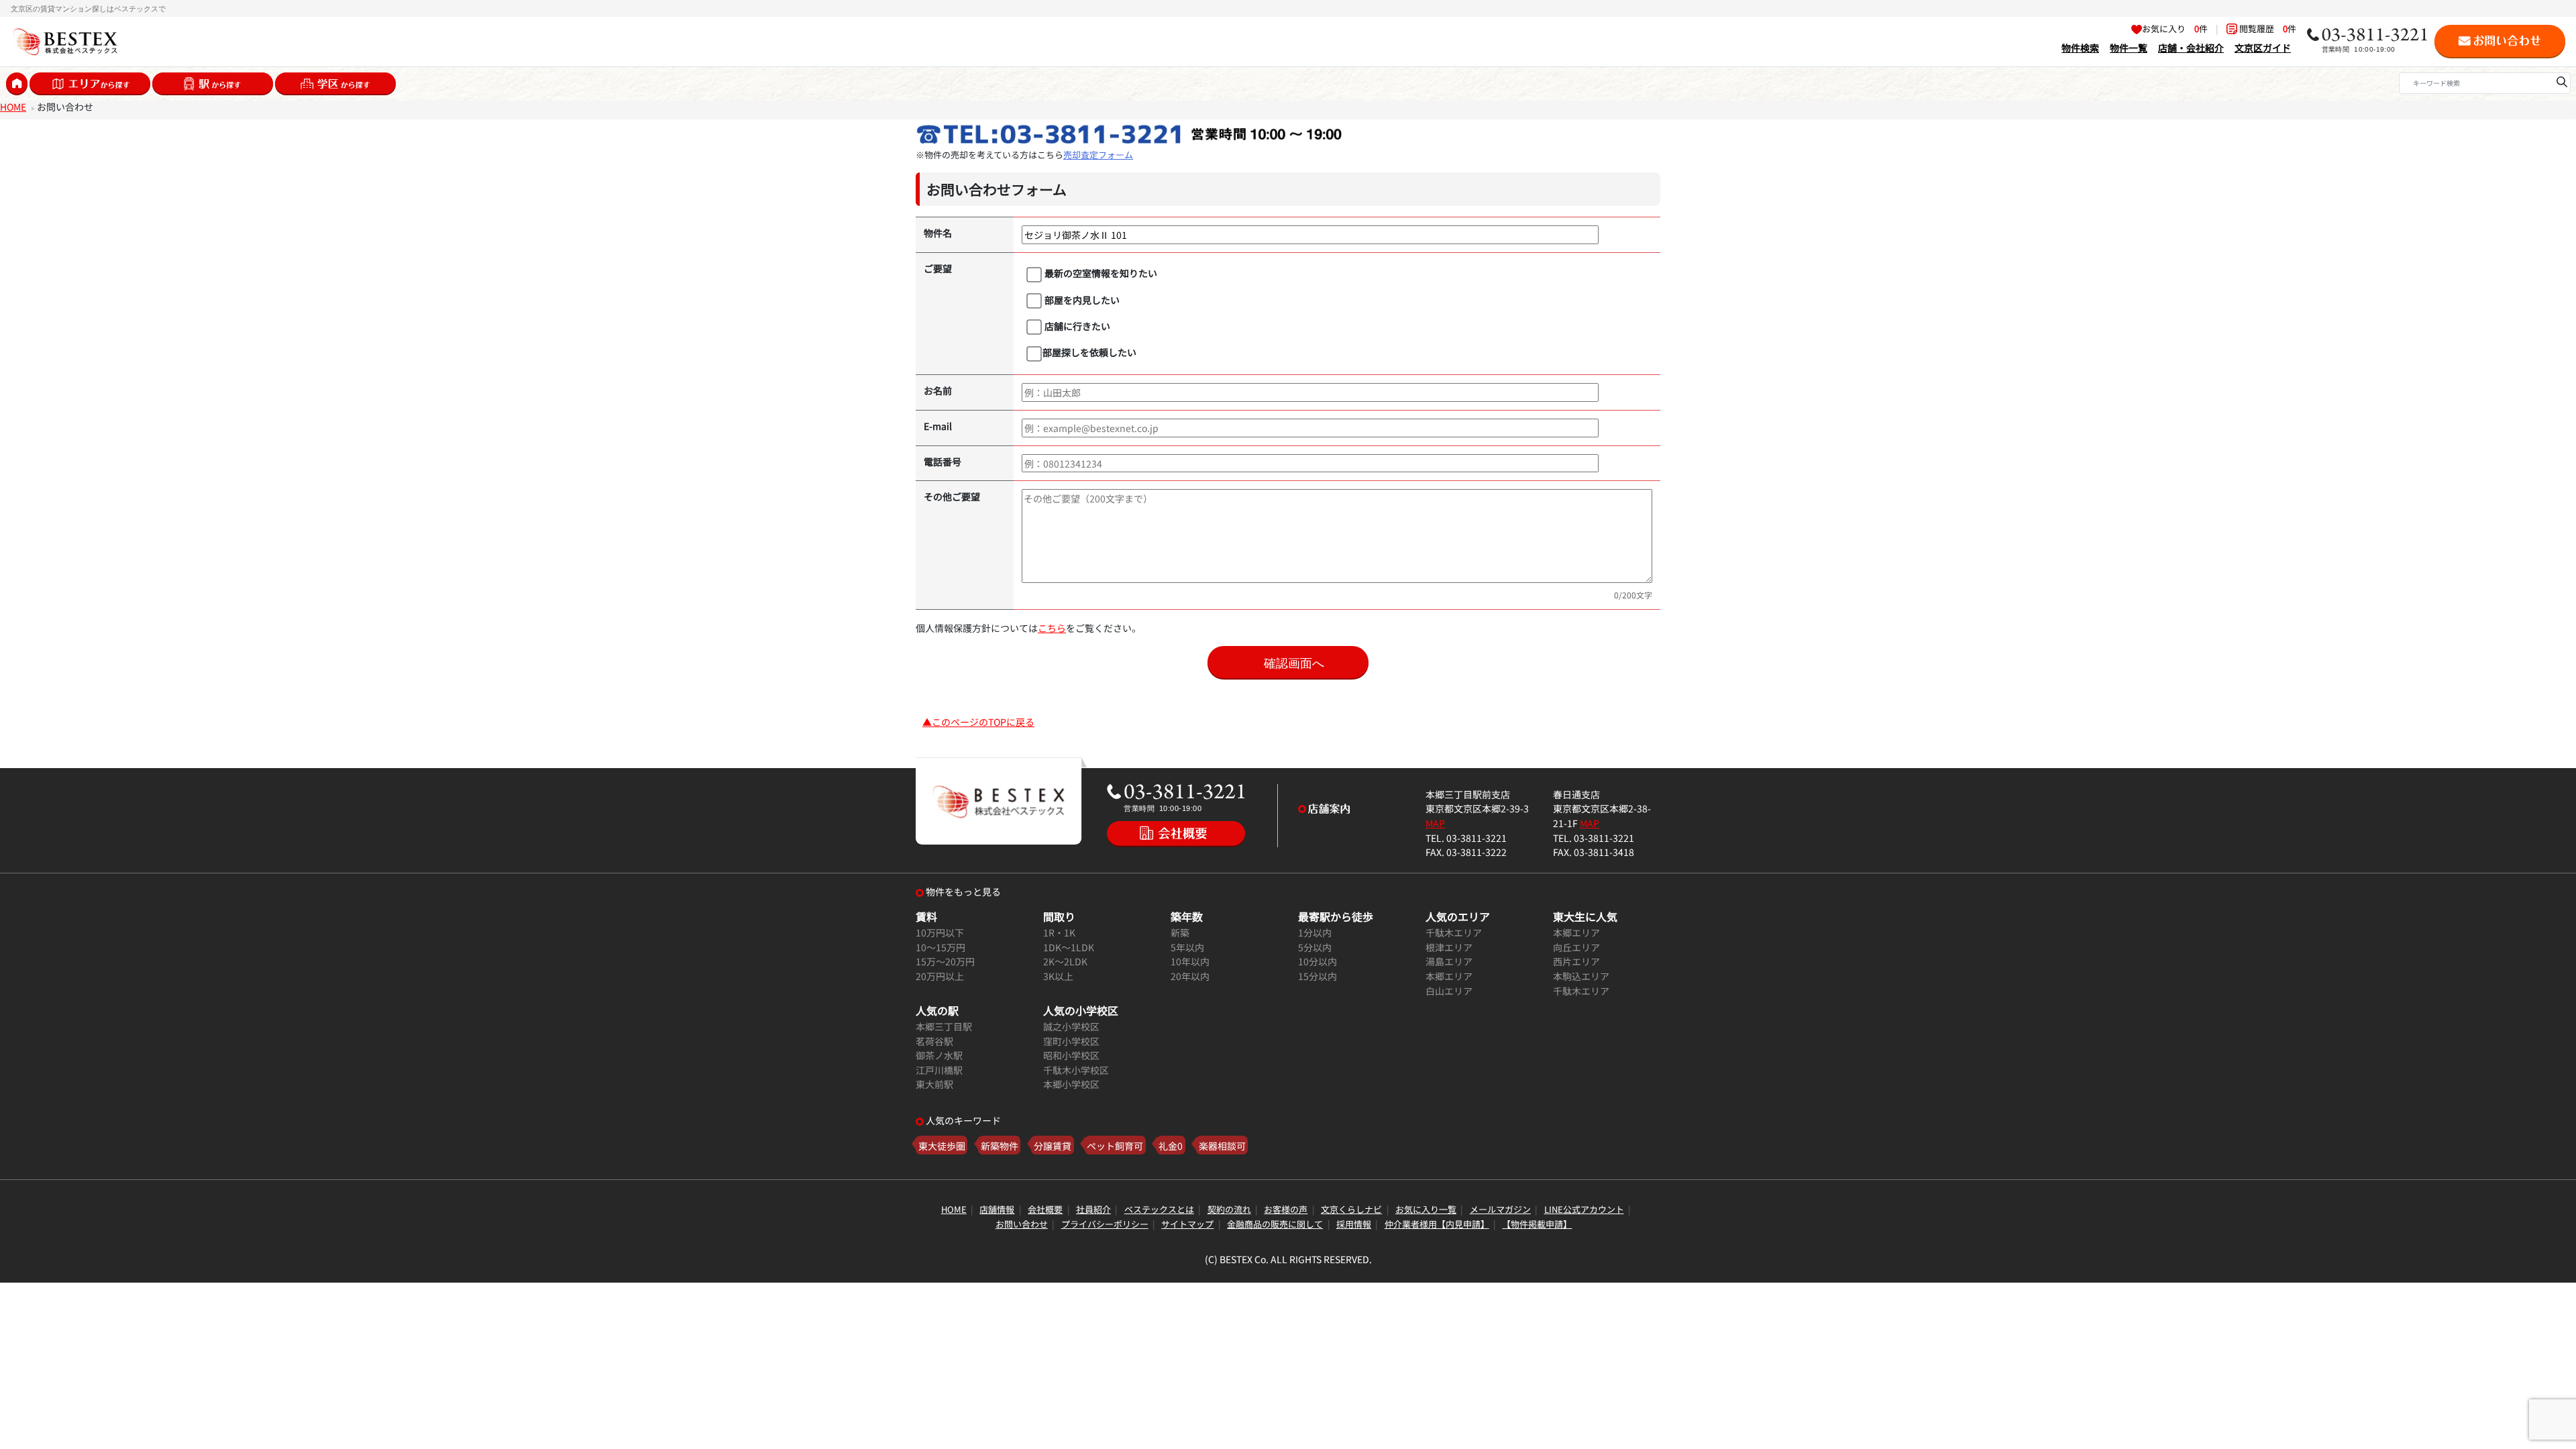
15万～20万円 (945, 961)
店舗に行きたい (1076, 326)
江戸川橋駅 (939, 1070)
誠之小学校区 (1071, 1026)
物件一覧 (2129, 47)
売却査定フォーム (1098, 155)
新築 (1180, 932)
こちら (1052, 628)
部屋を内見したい (1081, 300)
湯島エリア (1449, 961)
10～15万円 (941, 947)
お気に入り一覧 (1426, 1209)
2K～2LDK (1065, 961)
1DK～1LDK (1069, 947)
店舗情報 (997, 1209)
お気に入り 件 (2175, 29)
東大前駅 (934, 1084)
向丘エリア (1576, 947)
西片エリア (1576, 961)
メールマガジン (1500, 1209)
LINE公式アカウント (1584, 1209)
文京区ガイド (2263, 47)
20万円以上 (940, 976)
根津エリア (1449, 947)
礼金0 (1171, 1145)
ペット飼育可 (1115, 1145)
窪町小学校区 (1071, 1041)
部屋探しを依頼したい (1089, 352)
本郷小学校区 (1071, 1084)
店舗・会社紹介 (2191, 47)
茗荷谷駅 (934, 1041)
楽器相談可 (1222, 1145)
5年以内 (1187, 947)
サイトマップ (1187, 1224)
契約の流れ (1229, 1209)
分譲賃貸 (1053, 1145)
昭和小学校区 (1071, 1055)
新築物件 (1000, 1145)
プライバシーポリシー (1105, 1224)
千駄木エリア (1454, 932)
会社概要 (1045, 1209)
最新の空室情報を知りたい (1100, 273)
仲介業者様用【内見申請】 (1437, 1224)
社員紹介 (1093, 1209)
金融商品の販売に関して (1275, 1224)
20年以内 (1190, 976)
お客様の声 (1286, 1209)
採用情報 (1354, 1224)
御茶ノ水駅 (939, 1055)
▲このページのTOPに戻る (978, 721)
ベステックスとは (1159, 1209)
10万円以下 (940, 932)
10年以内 (1190, 961)
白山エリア (1449, 990)
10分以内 (1318, 961)
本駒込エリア (1581, 976)
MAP (1435, 823)
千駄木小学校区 (1076, 1070)
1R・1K (1059, 932)
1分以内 (1315, 932)
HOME (13, 106)
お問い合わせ (1022, 1224)
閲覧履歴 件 (2267, 29)
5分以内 (1315, 947)
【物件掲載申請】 (1537, 1224)
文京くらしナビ (1351, 1209)
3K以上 (1058, 976)
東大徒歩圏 (942, 1145)
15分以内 (1318, 976)
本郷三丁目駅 (944, 1026)
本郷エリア (1449, 976)
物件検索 (2080, 47)
